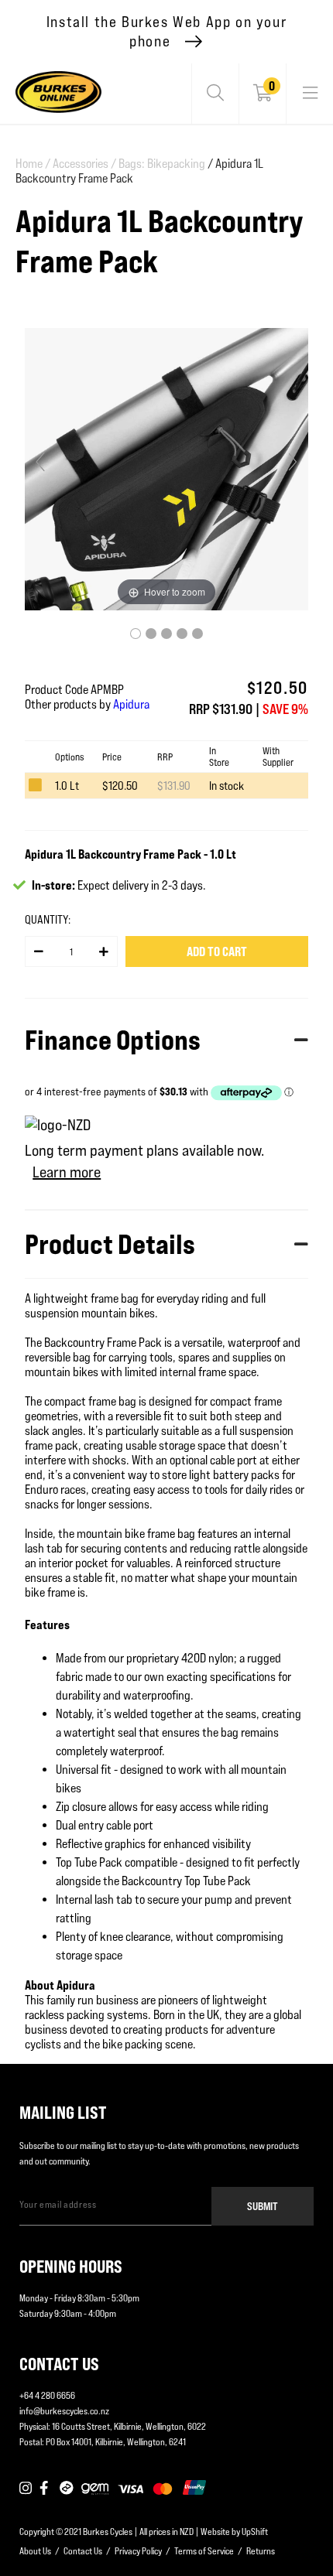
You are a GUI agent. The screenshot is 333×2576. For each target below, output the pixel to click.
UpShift (255, 2532)
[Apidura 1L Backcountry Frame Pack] (136, 634)
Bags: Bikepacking (162, 164)
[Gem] (95, 2489)
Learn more (67, 1172)
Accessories (84, 164)
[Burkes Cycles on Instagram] (26, 2489)
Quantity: (48, 919)
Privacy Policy (138, 2551)
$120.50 (120, 786)
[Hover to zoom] (166, 468)
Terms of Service (204, 2551)
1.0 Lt (67, 786)
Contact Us (83, 2551)
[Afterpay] (67, 2489)
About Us (35, 2551)
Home (33, 164)
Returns (261, 2551)
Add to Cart (217, 951)
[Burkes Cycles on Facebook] (46, 2489)
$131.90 (174, 786)
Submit (263, 2206)
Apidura (131, 704)
